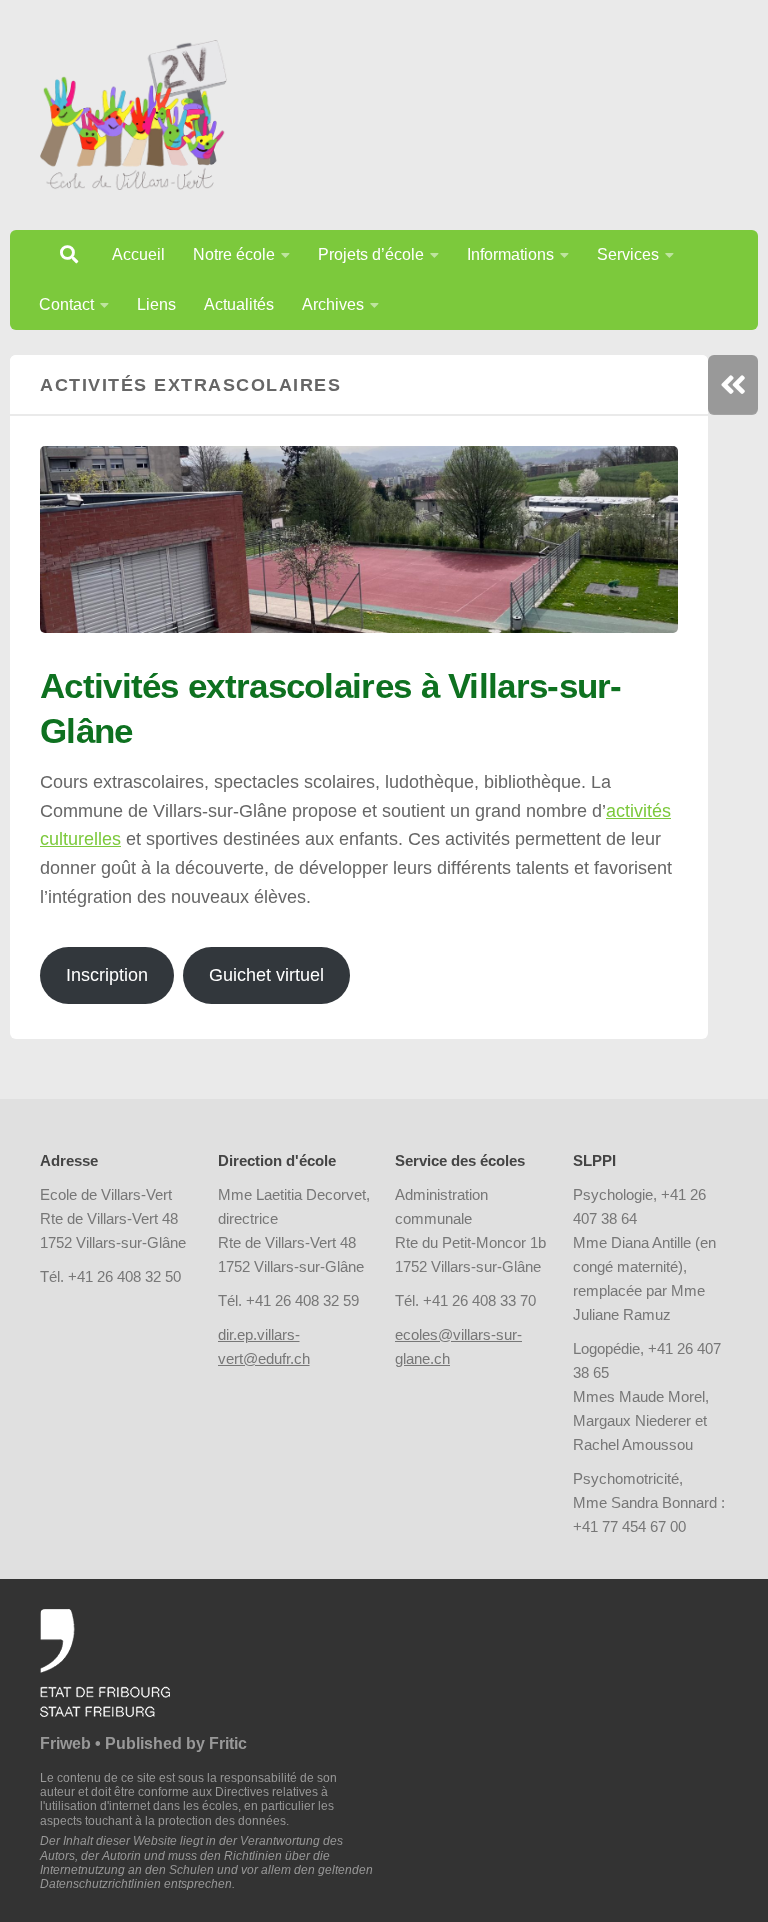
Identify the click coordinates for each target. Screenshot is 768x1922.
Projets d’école (371, 254)
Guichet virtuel (266, 975)
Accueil (138, 254)
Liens (156, 304)
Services (628, 254)
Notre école (234, 254)
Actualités (239, 304)
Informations (510, 254)
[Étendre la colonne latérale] (733, 385)
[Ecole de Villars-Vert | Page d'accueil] (133, 115)
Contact (66, 304)
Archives (333, 304)
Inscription (107, 975)
